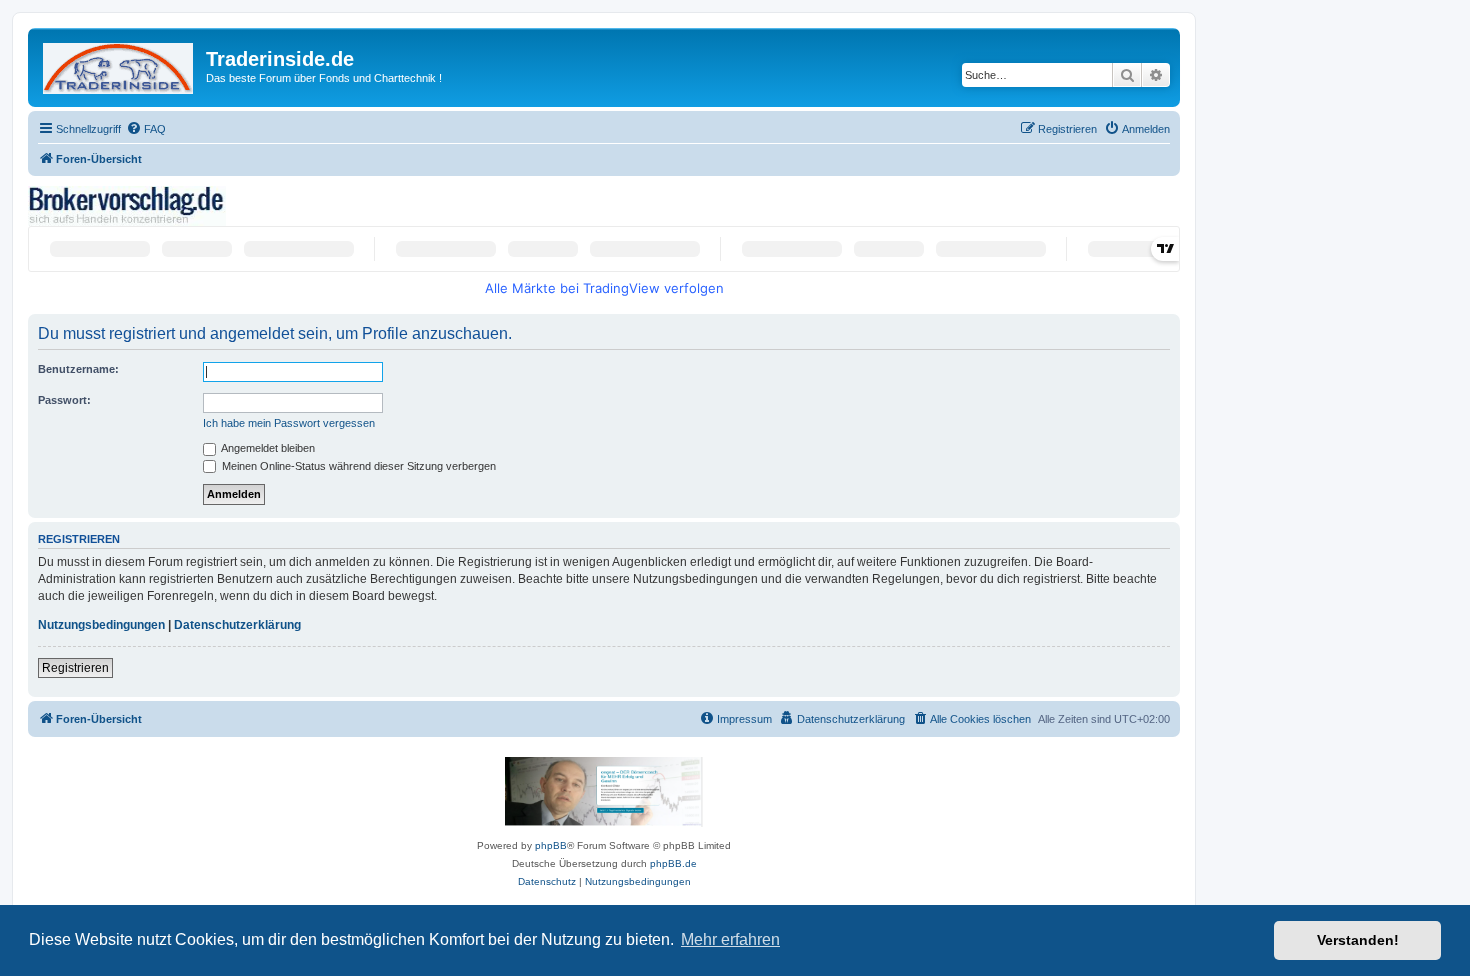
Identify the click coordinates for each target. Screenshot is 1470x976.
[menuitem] (146, 129)
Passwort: (64, 400)
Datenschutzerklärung (237, 625)
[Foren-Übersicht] (119, 64)
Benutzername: (78, 369)
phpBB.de (673, 863)
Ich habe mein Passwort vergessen (289, 423)
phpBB (551, 845)
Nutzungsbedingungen (101, 625)
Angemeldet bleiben (267, 448)
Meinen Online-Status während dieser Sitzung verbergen (357, 466)
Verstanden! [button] (1358, 940)
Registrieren (75, 668)
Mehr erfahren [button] (730, 939)
